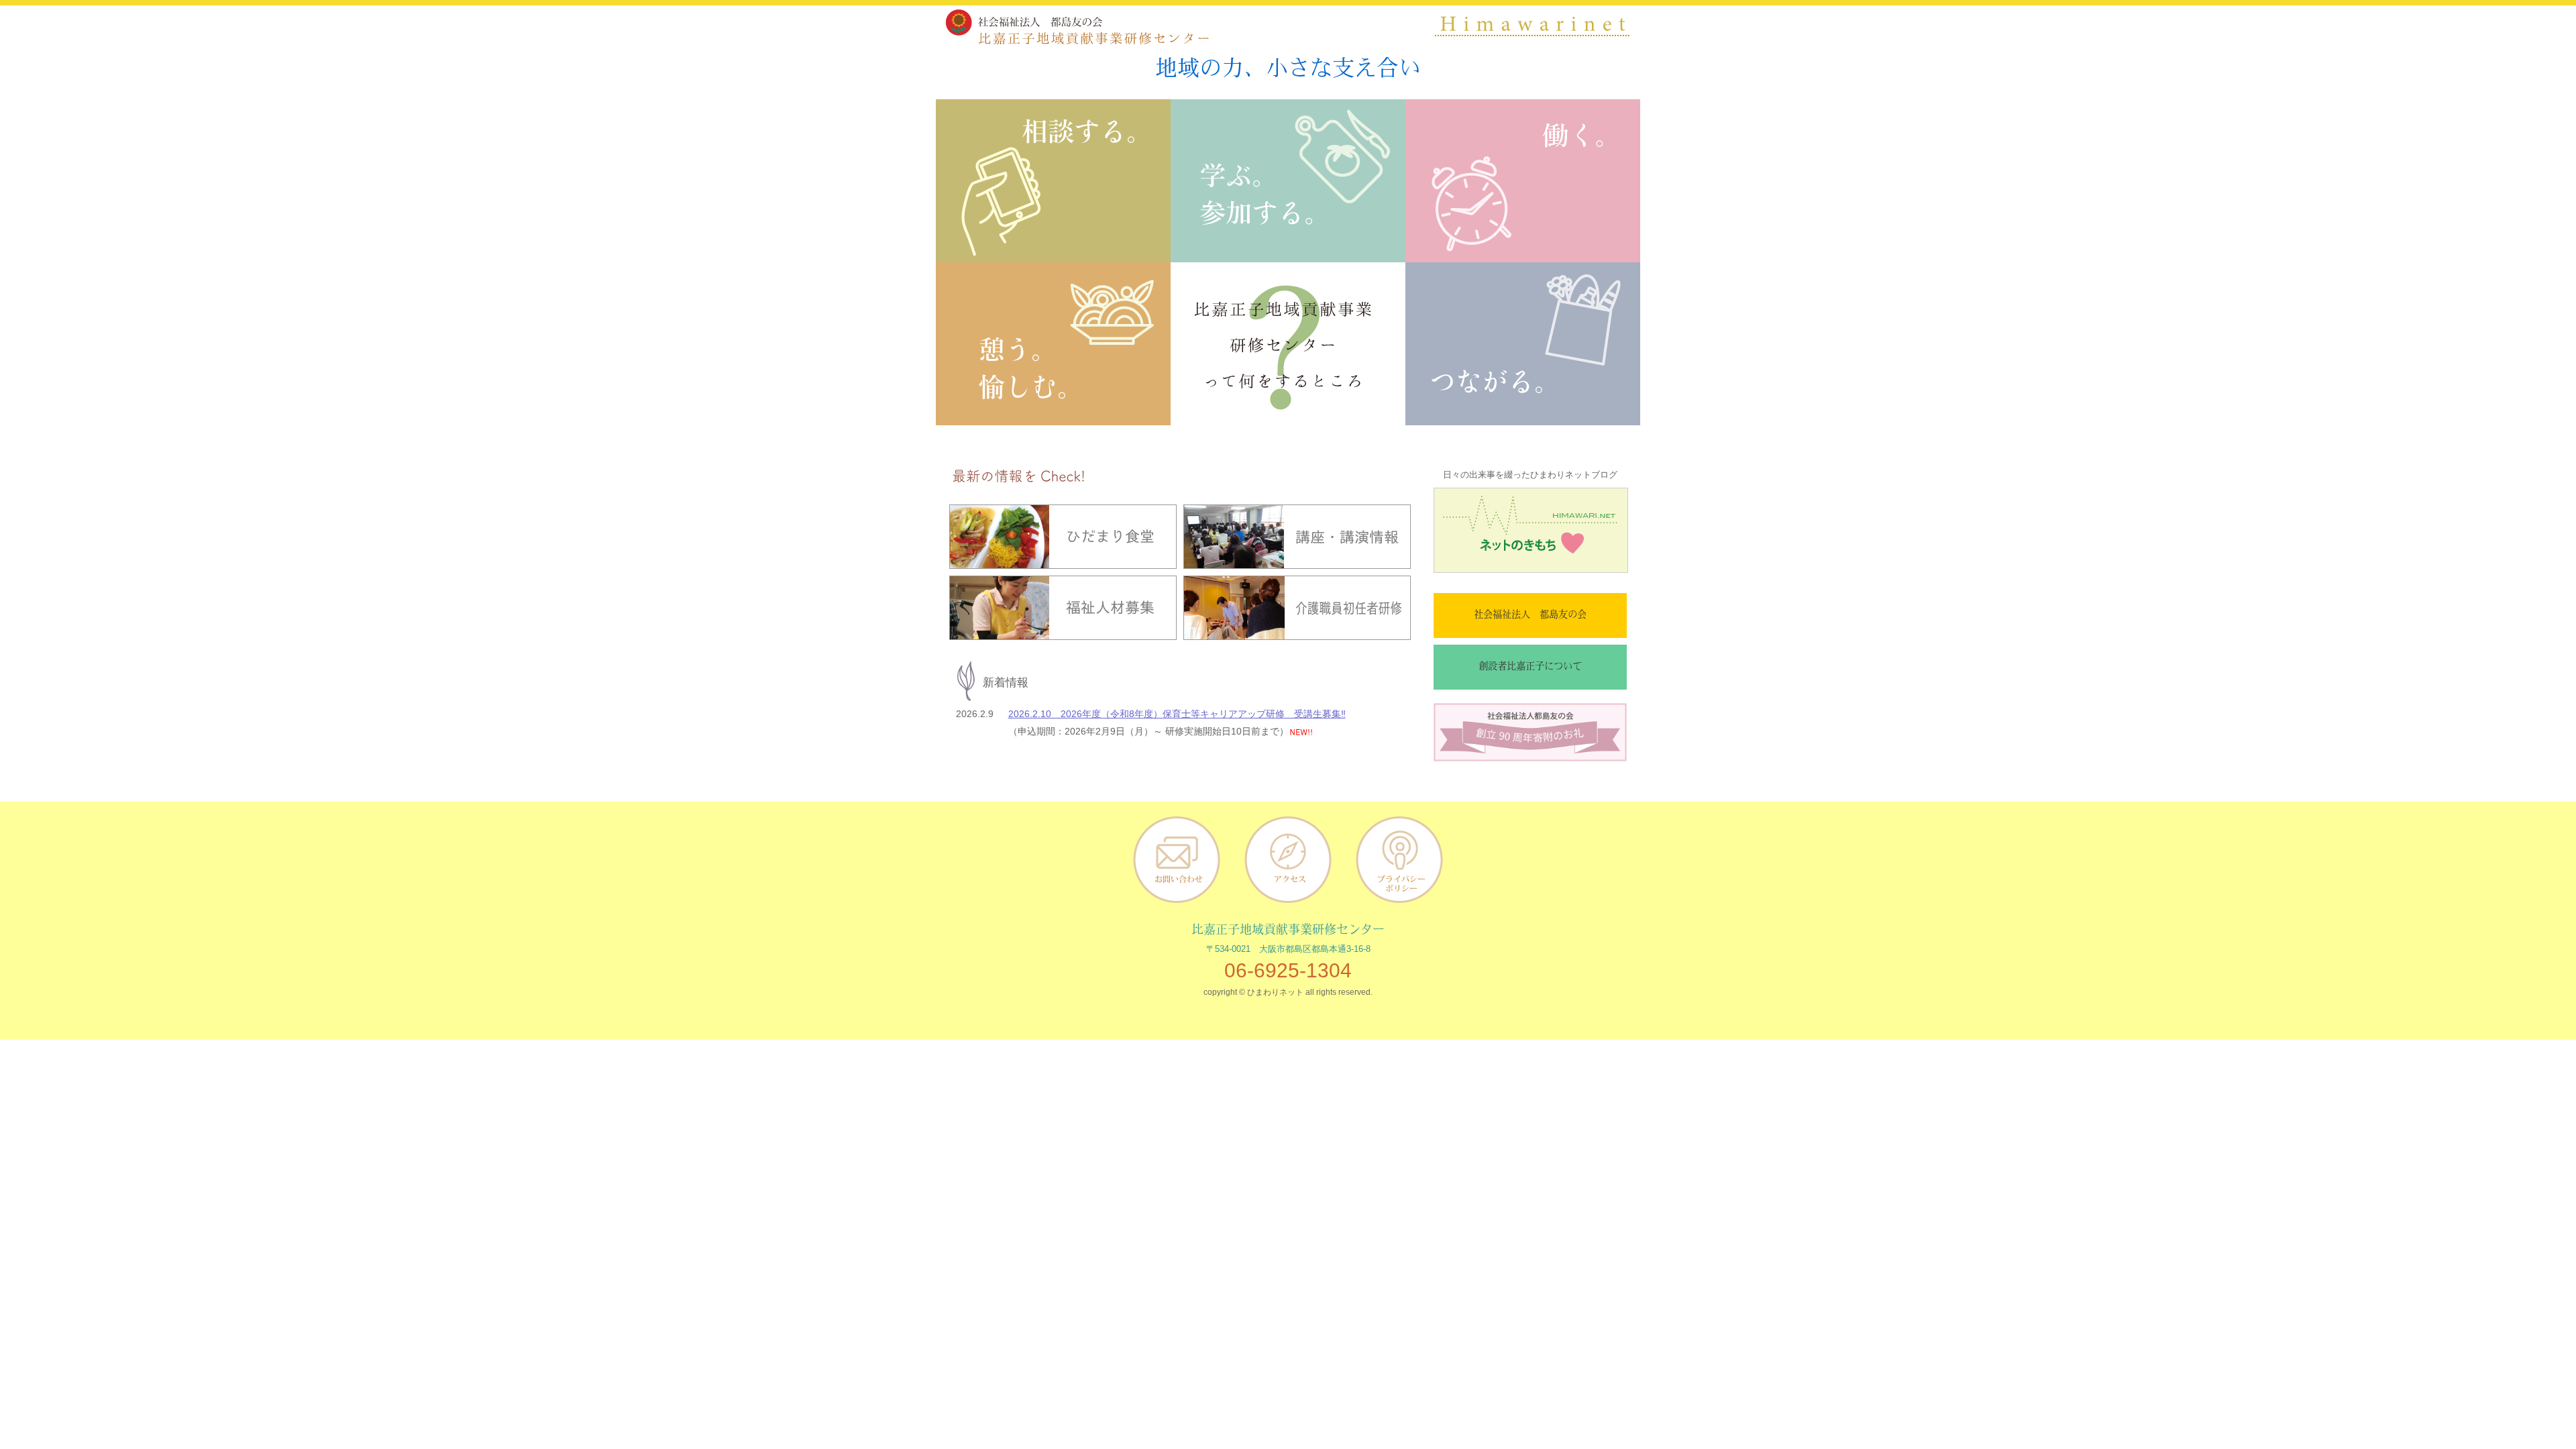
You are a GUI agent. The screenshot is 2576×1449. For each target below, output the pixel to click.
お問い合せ (1177, 859)
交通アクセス (1288, 859)
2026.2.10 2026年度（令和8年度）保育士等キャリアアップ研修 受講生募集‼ (1177, 714)
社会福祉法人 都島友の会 (1530, 615)
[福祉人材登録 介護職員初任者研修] (1523, 253)
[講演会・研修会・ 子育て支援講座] (1288, 253)
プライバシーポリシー (1399, 859)
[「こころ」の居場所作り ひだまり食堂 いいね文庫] (1053, 416)
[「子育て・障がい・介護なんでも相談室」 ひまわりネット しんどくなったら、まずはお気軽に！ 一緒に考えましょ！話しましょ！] (1053, 253)
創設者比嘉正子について (1530, 667)
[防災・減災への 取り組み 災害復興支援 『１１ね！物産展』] (1523, 416)
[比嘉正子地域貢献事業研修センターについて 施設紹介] (1288, 416)
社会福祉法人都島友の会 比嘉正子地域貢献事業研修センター (1075, 27)
